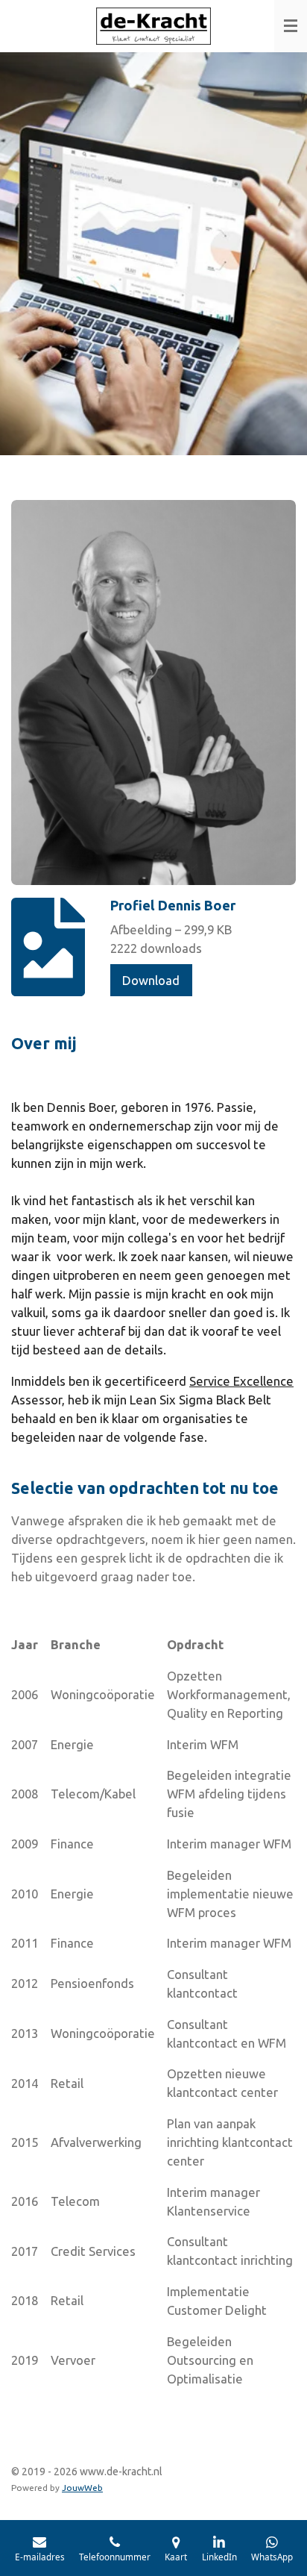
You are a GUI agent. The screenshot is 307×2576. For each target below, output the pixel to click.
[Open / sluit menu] (291, 26)
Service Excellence (241, 1381)
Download (151, 980)
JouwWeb (82, 2488)
